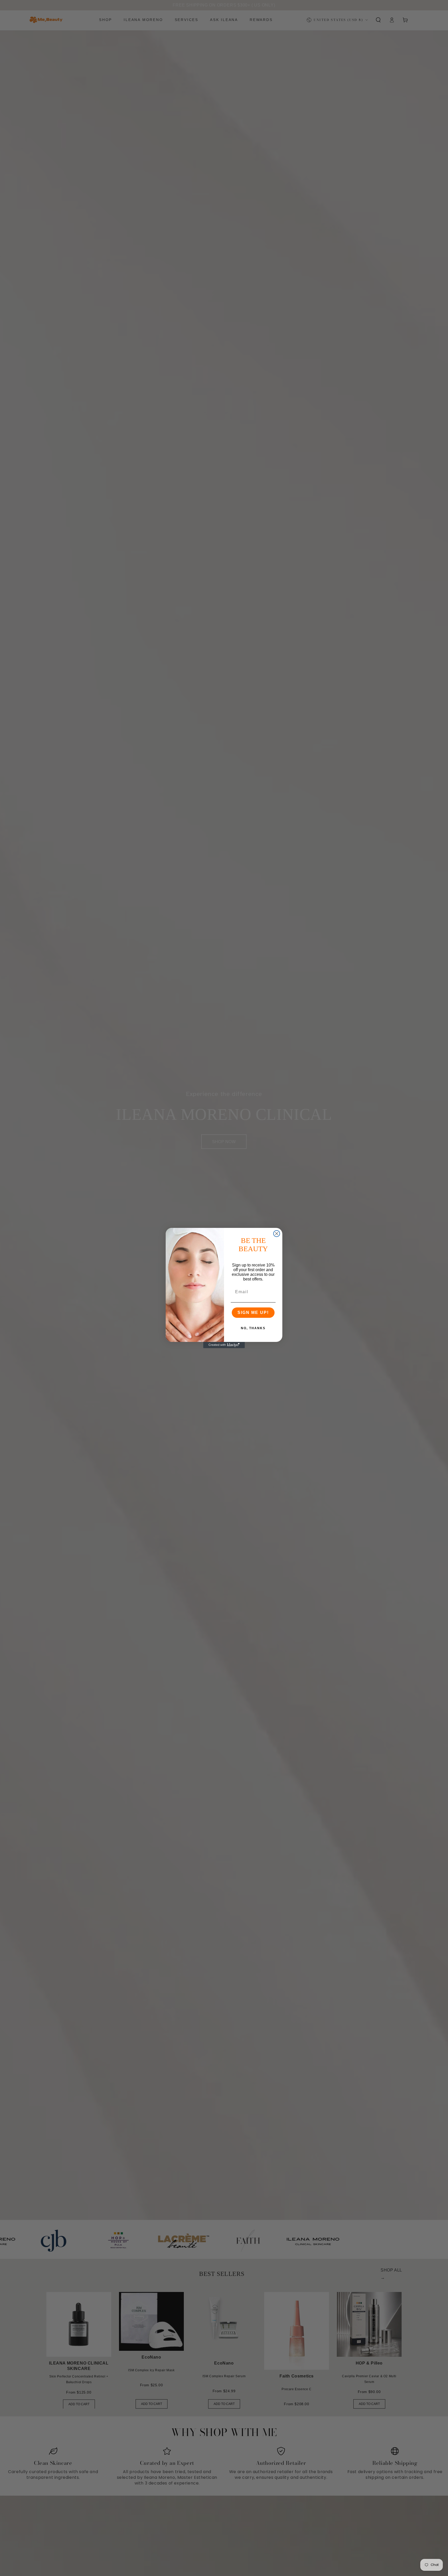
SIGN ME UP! (253, 1312)
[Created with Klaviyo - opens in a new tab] (224, 1345)
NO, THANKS (253, 1328)
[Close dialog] (277, 1234)
